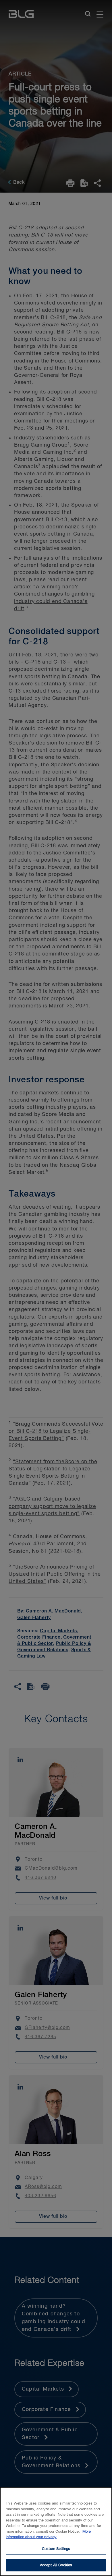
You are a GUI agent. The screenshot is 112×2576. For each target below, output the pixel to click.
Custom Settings (56, 2549)
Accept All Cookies (56, 2565)
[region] (56, 2532)
